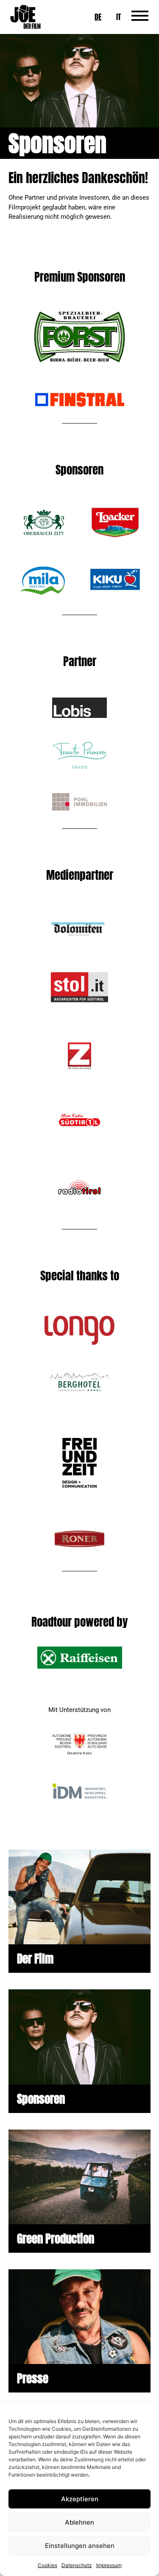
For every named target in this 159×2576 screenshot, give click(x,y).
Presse (33, 2378)
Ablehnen (79, 2522)
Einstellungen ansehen (80, 2546)
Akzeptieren (80, 2499)
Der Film (35, 1959)
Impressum (109, 2565)
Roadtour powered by (79, 1622)
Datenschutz (77, 2565)
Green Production (56, 2238)
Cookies (47, 2565)
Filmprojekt (25, 207)
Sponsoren (41, 2099)
